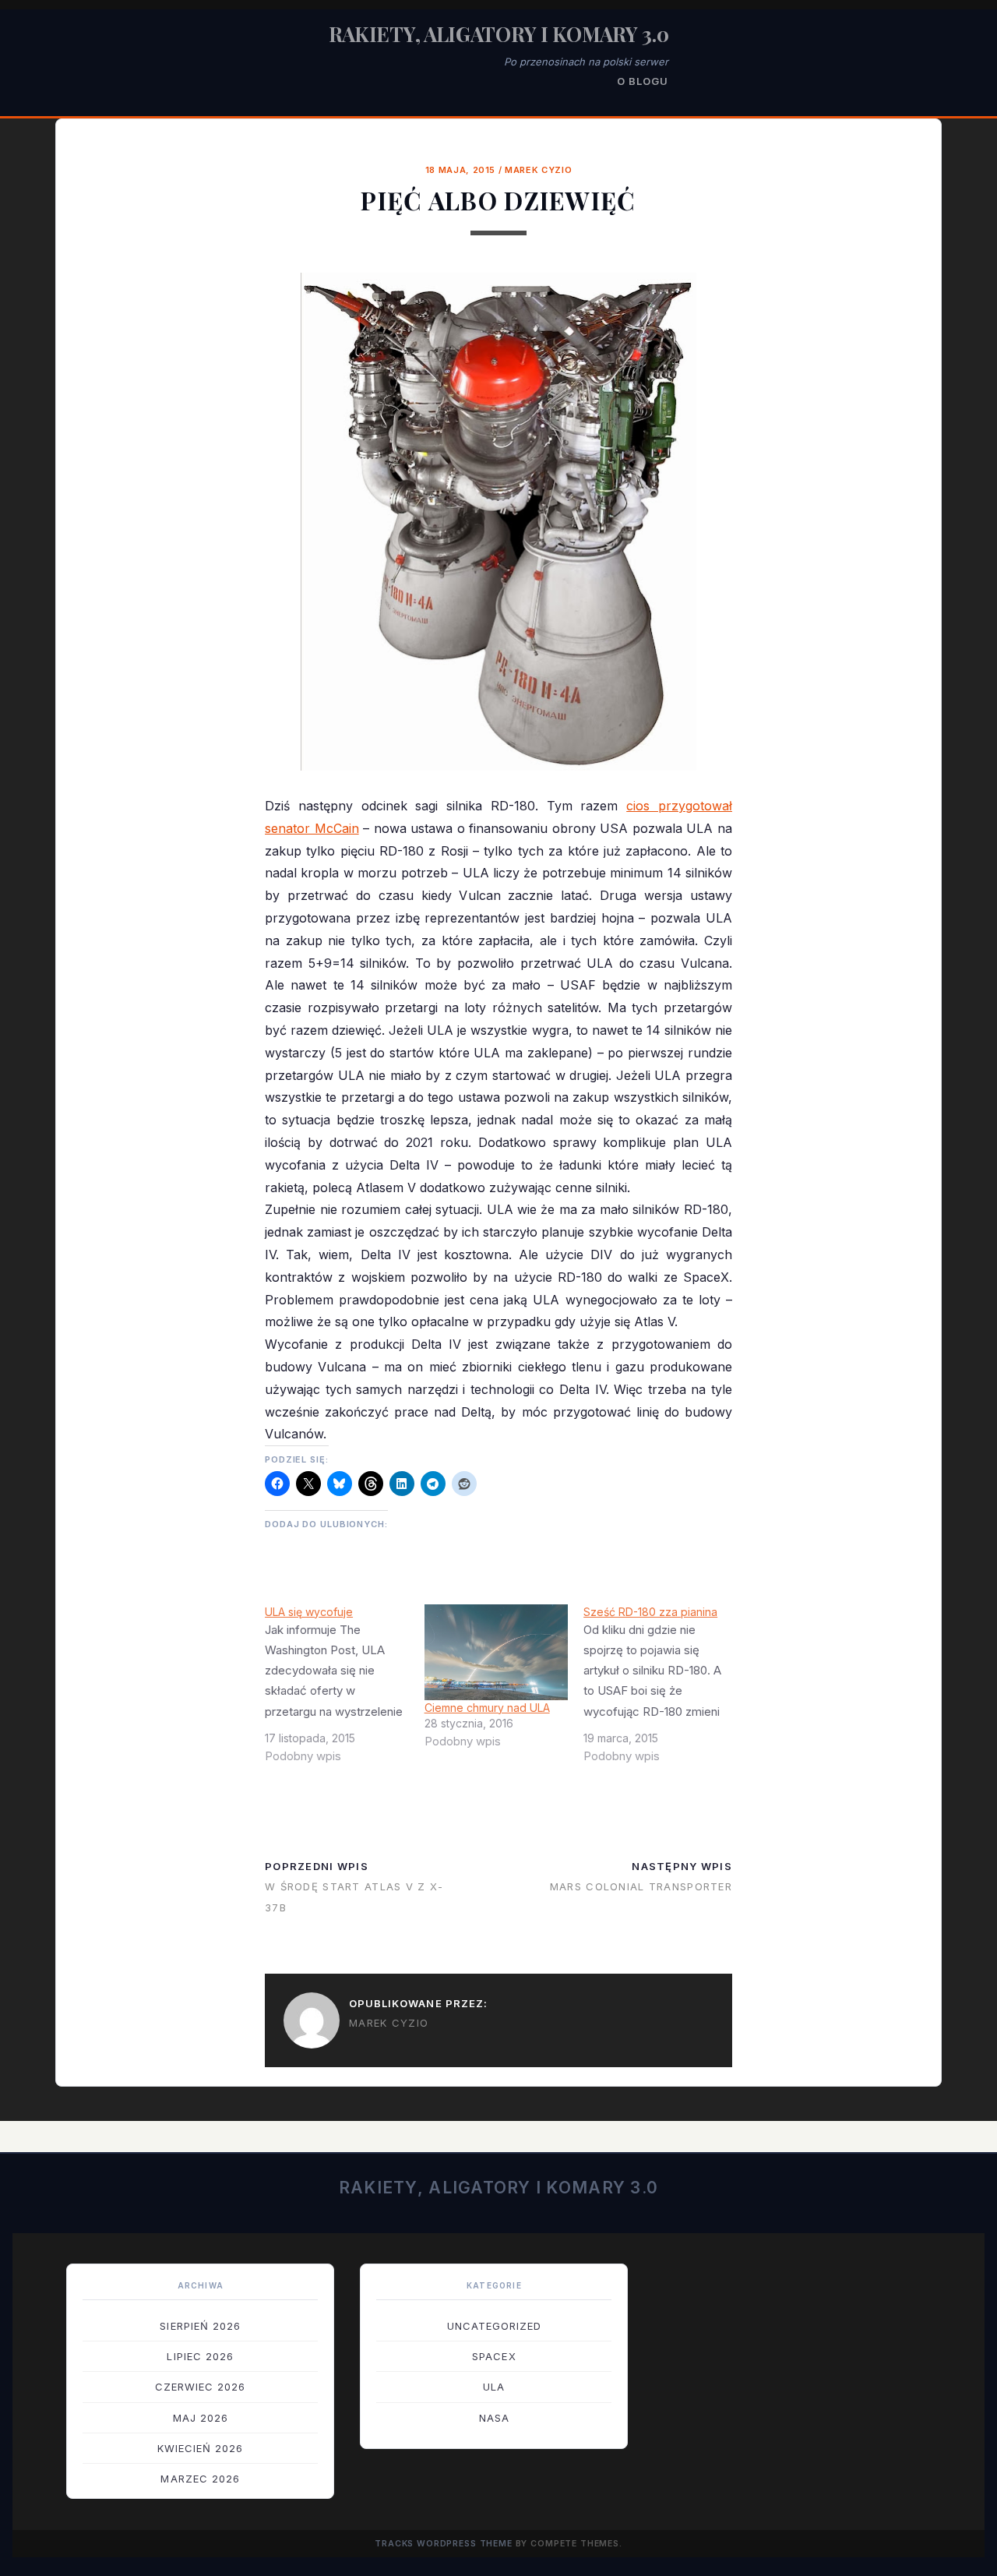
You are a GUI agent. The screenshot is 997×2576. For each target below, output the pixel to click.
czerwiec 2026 (201, 2387)
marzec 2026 (200, 2479)
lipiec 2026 (200, 2356)
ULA (494, 2387)
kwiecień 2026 (201, 2448)
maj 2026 (201, 2418)
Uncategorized (495, 2326)
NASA (494, 2418)
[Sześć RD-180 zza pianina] (663, 1690)
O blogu (643, 81)
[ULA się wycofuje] (345, 1690)
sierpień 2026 (200, 2326)
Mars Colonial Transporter (641, 1886)
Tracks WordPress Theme (444, 2544)
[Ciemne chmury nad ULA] (497, 1652)
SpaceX (494, 2356)
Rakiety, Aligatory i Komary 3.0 (499, 34)
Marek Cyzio (538, 170)
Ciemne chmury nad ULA (487, 1708)
